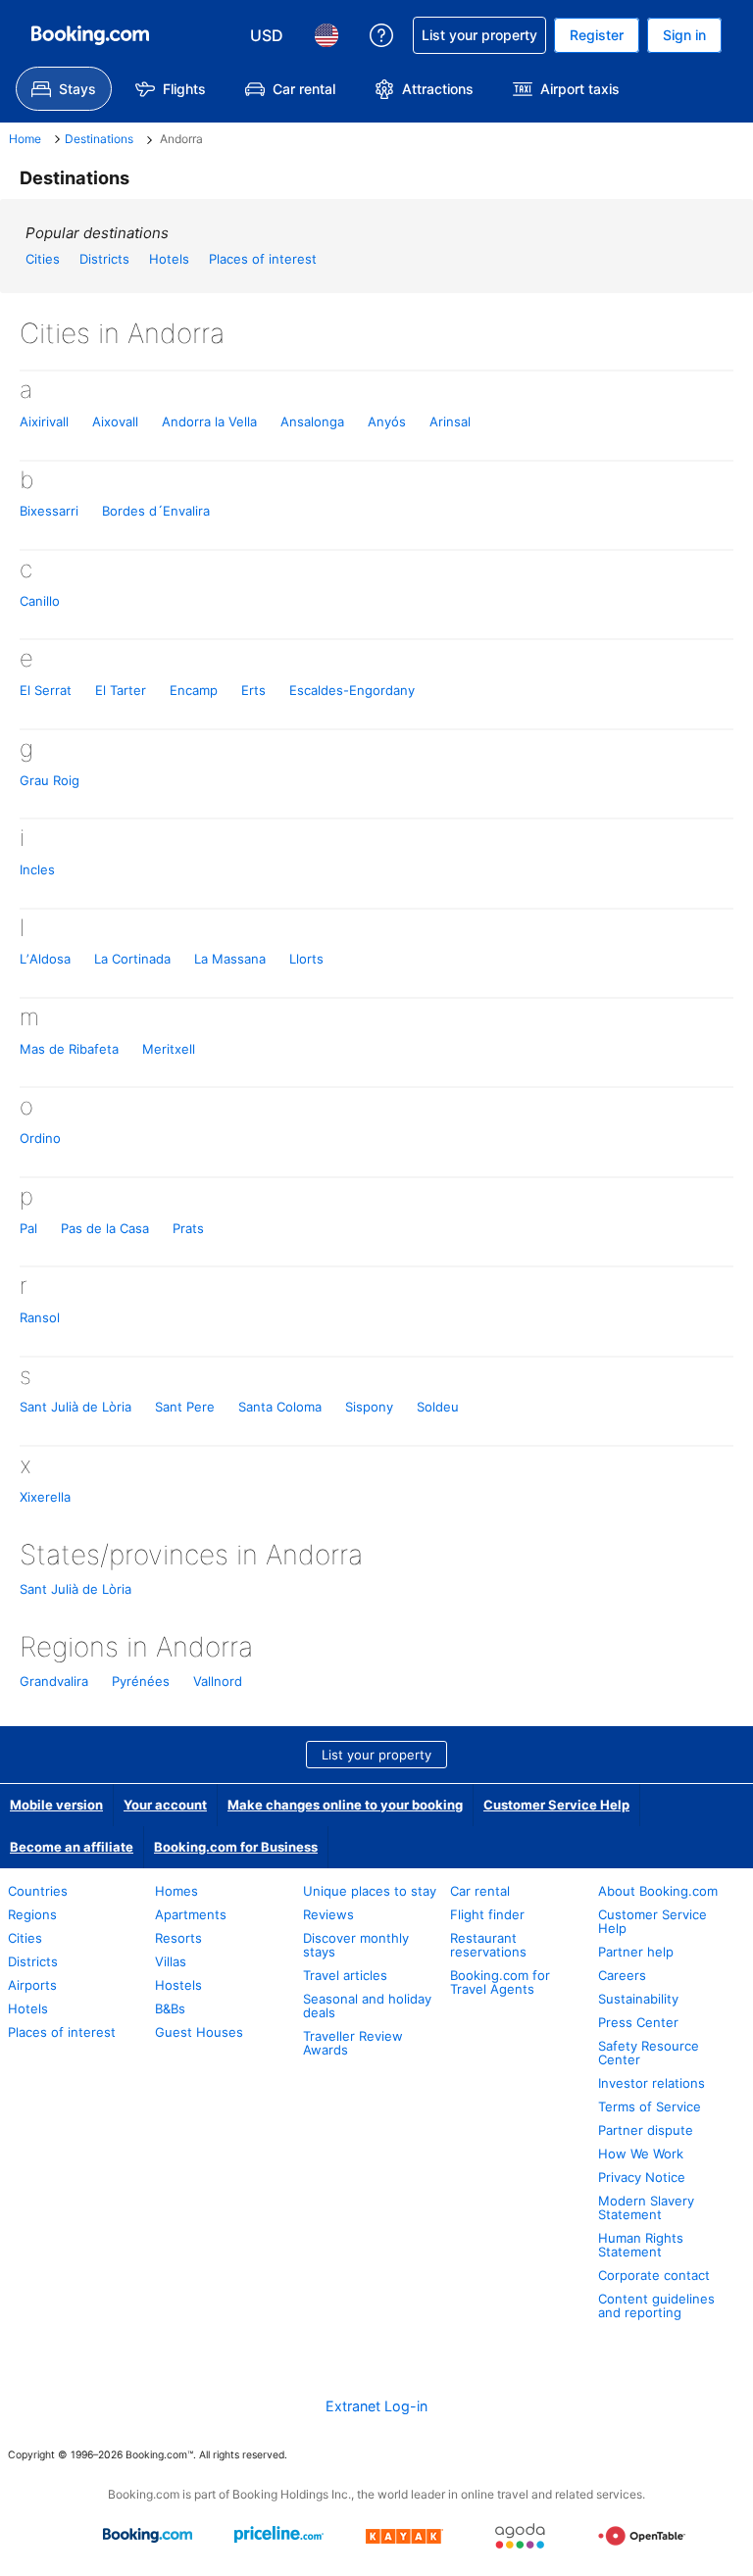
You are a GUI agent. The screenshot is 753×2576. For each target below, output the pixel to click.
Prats (188, 1228)
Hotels (169, 259)
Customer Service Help (556, 1805)
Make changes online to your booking (345, 1805)
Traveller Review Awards (353, 2043)
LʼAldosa (45, 959)
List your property (376, 1755)
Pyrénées (141, 1681)
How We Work (641, 2154)
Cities (43, 259)
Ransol (40, 1317)
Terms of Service (650, 2106)
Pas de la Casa (105, 1228)
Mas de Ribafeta (69, 1049)
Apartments (191, 1914)
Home (25, 139)
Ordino (40, 1138)
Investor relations (652, 2083)
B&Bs (170, 2008)
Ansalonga (312, 421)
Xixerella (45, 1497)
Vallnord (218, 1681)
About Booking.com (658, 1891)
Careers (622, 1975)
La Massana (230, 959)
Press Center (638, 2022)
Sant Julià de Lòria (75, 1407)
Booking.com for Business (236, 1847)
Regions (32, 1914)
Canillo (40, 601)
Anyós (387, 421)
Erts (253, 690)
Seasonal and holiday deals (367, 2006)
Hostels (178, 1985)
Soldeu (438, 1407)
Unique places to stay (370, 1891)
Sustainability (638, 1999)
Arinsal (450, 421)
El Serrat (46, 690)
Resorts (178, 1938)
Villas (171, 1961)
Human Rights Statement (641, 2245)
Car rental (480, 1891)
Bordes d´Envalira (156, 511)
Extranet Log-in (376, 2406)
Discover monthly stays (356, 1945)
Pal (28, 1228)
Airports (32, 1985)
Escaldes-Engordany (352, 690)
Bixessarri (49, 511)
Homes (176, 1891)
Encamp (194, 690)
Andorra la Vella (209, 421)
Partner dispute (646, 2130)
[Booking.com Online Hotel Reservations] (90, 35)
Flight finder (487, 1914)
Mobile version (56, 1805)
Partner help (636, 1952)
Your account (165, 1805)
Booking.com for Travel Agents (500, 1982)
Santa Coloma (280, 1407)
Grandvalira (54, 1681)
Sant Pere (185, 1407)
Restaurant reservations (488, 1945)
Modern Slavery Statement (646, 2207)
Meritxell (169, 1049)
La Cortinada (132, 959)
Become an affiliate (72, 1847)
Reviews (328, 1914)
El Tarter (121, 690)
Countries (38, 1891)
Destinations (99, 139)
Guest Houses (199, 2032)
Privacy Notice (642, 2177)
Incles (37, 869)
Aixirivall (44, 421)
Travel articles (345, 1975)
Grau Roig (50, 780)
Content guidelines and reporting (656, 2305)
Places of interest (263, 259)
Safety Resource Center (649, 2053)
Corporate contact (654, 2275)
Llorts (306, 959)
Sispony (369, 1407)
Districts (104, 259)
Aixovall (115, 421)
